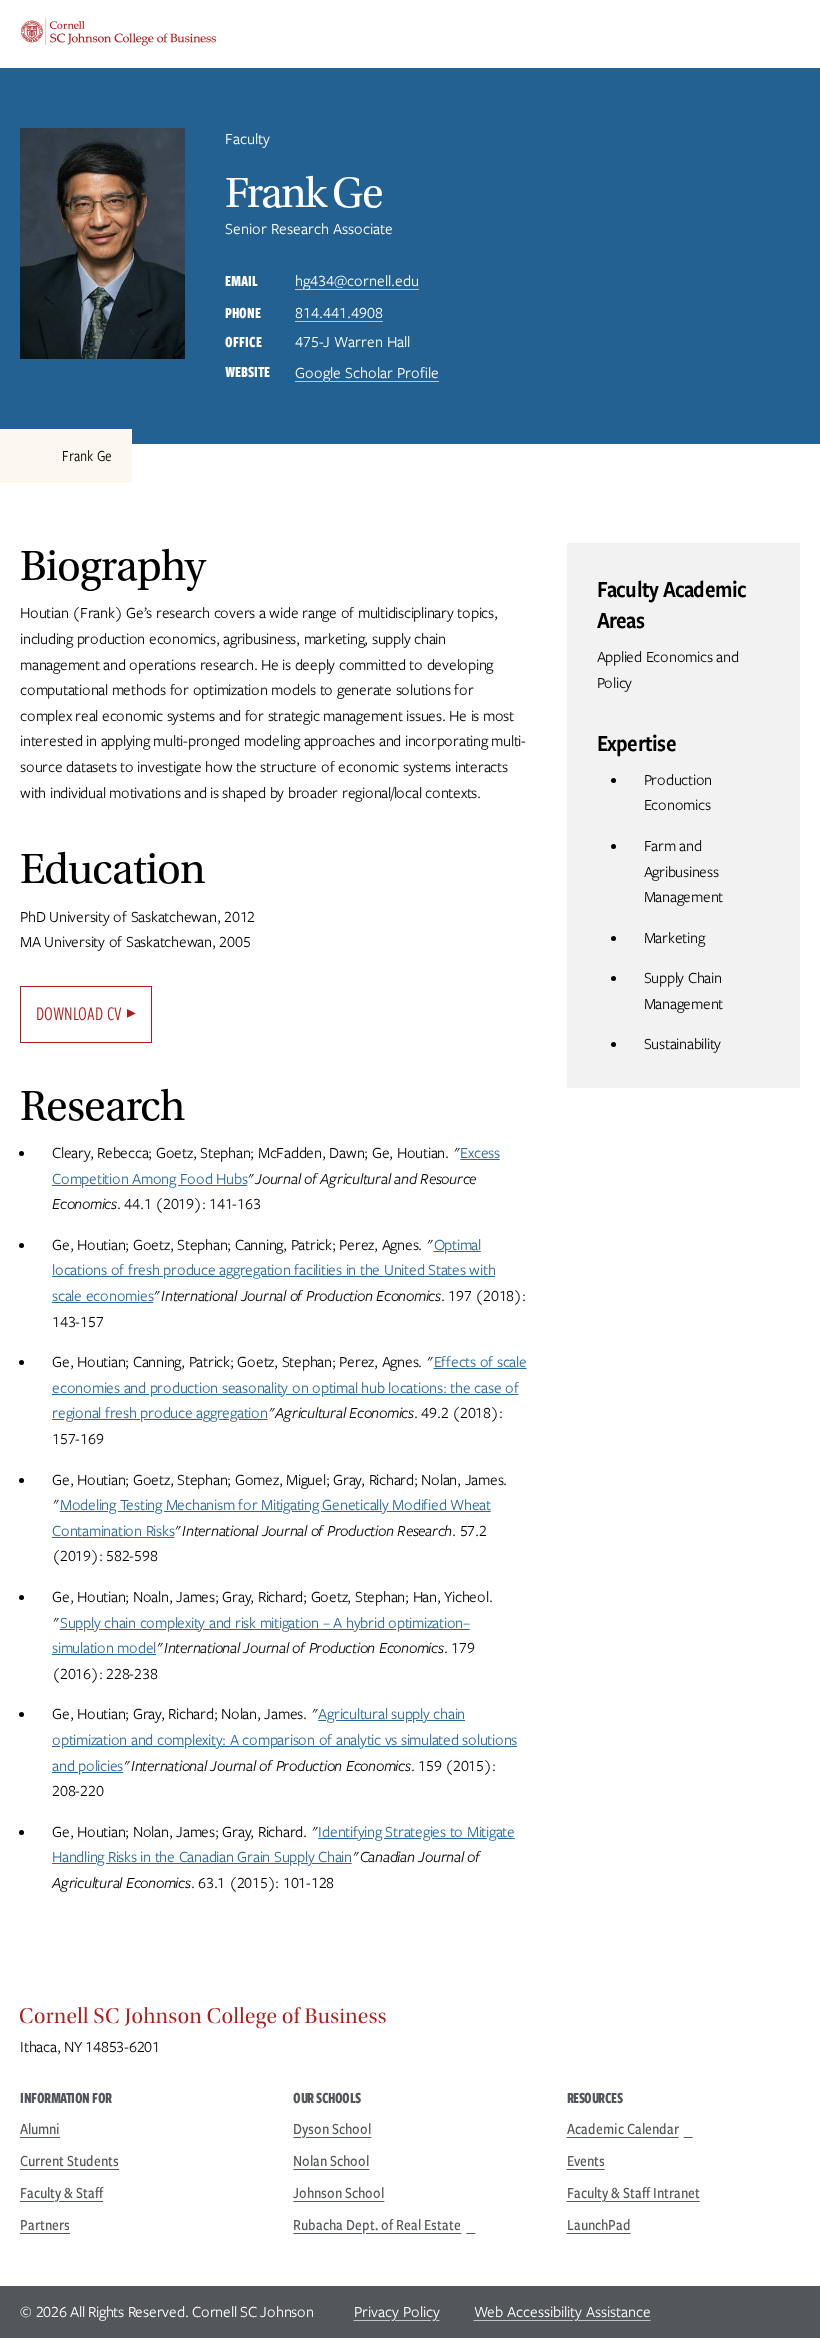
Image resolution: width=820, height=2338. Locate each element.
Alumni (40, 2129)
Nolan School (331, 2161)
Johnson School (338, 2193)
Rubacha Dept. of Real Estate (377, 2225)
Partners (45, 2225)
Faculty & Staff (61, 2193)
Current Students (69, 2161)
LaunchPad (599, 2225)
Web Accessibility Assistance (562, 2312)
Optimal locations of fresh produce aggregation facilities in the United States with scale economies (273, 1270)
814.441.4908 (339, 313)
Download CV (79, 1013)
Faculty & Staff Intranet (633, 2193)
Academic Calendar (623, 2129)
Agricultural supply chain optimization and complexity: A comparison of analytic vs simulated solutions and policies (284, 1739)
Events (586, 2161)
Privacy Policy (397, 2312)
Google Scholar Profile (367, 373)
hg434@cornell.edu (357, 281)
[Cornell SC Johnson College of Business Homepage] (410, 2021)
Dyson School (332, 2129)
